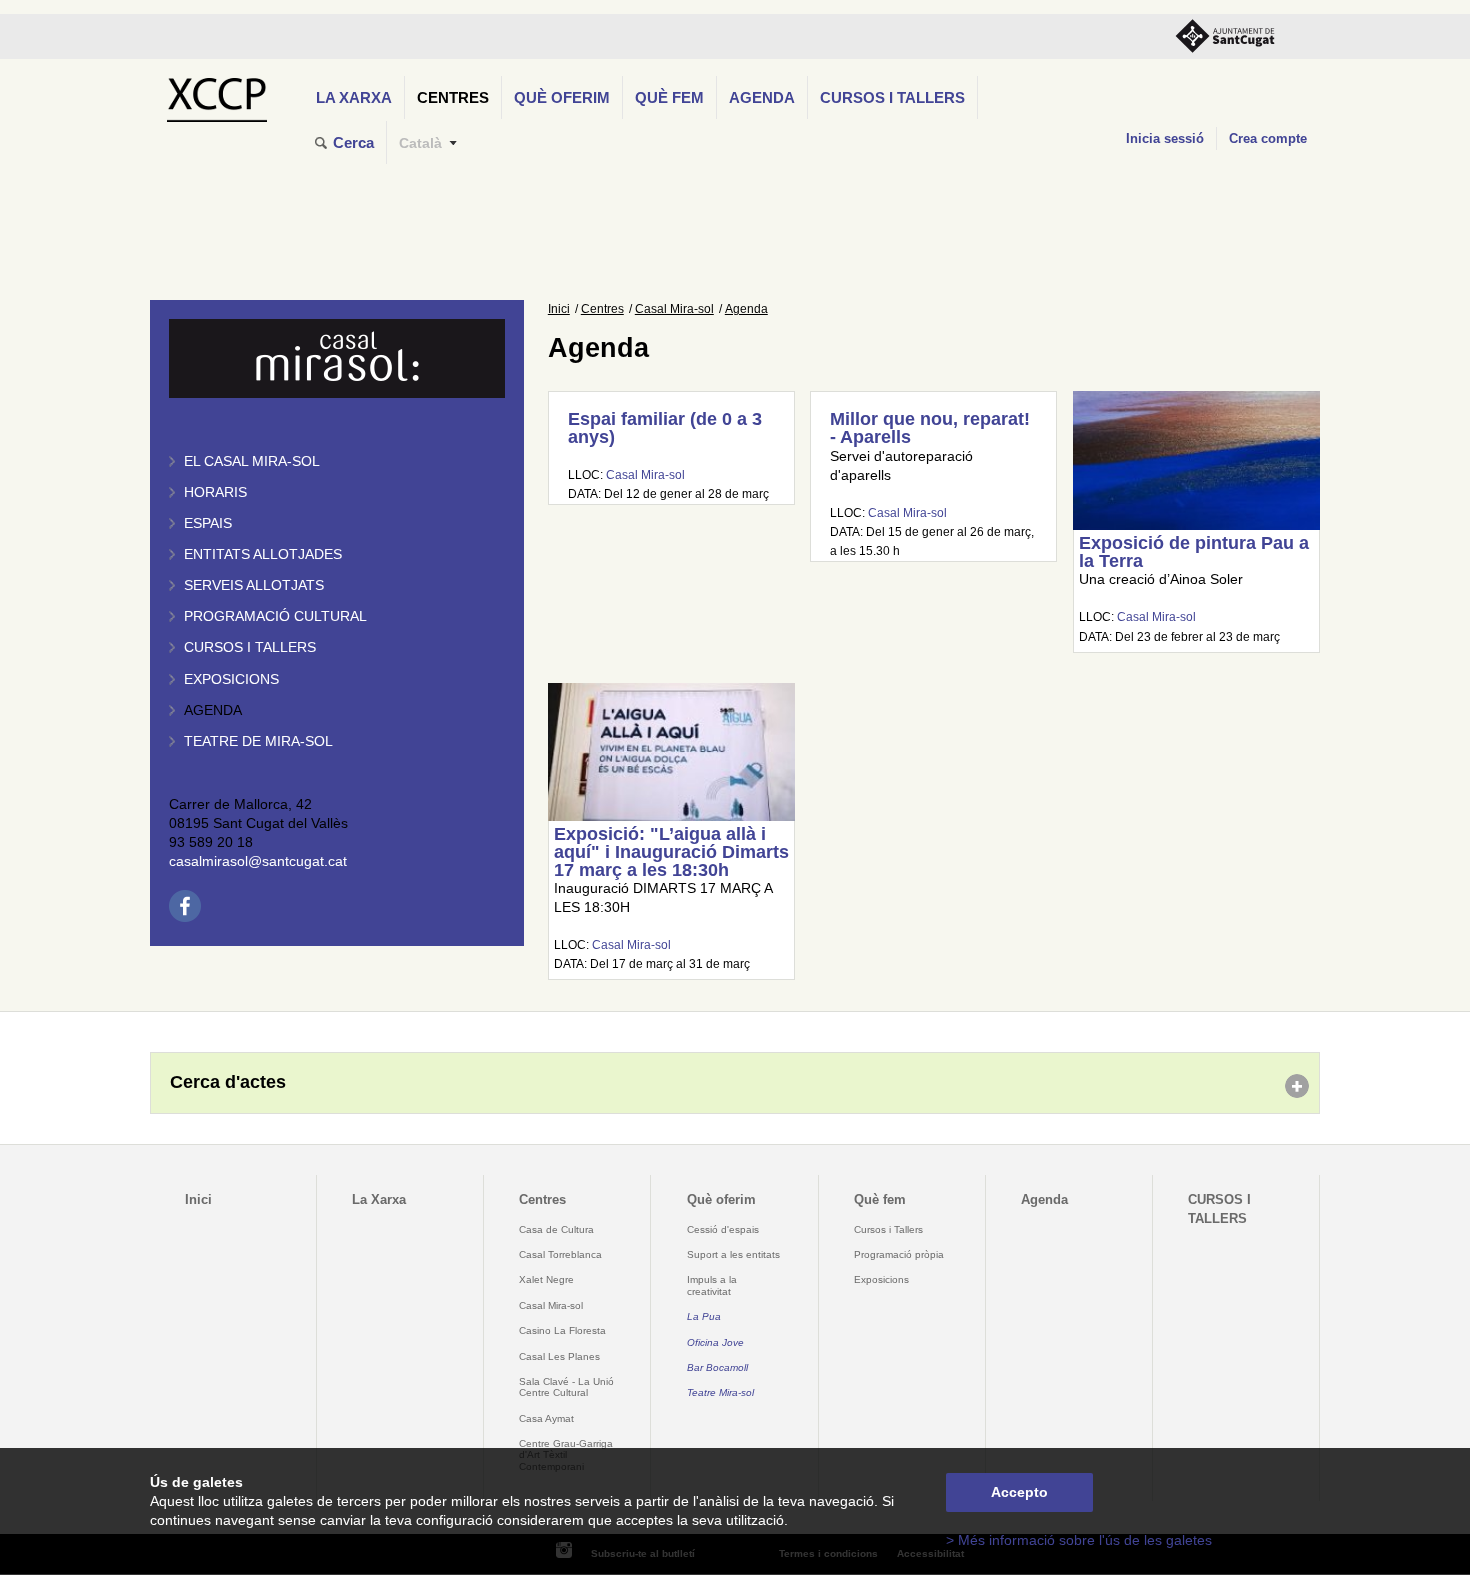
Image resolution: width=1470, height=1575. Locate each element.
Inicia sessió (1165, 138)
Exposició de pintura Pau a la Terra (1194, 552)
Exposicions (231, 679)
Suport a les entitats (733, 1254)
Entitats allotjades (263, 554)
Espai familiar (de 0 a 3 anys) (665, 428)
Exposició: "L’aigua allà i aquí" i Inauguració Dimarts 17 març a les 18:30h (671, 851)
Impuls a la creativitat (712, 1285)
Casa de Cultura (556, 1229)
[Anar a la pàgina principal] (216, 94)
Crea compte (1268, 138)
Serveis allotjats (254, 585)
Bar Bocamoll (717, 1367)
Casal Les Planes (559, 1356)
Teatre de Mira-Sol (258, 741)
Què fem (669, 97)
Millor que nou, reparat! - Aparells (930, 428)
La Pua (704, 1316)
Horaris (215, 492)
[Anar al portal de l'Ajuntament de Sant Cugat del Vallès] (1225, 36)
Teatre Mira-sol (720, 1392)
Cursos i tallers (250, 647)
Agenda (762, 97)
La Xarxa (354, 97)
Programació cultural (275, 616)
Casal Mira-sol (674, 309)
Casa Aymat (546, 1418)
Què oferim (562, 97)
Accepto (1019, 1492)
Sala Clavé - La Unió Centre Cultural (566, 1387)
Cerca (353, 142)
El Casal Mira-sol (252, 461)
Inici (559, 309)
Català (420, 143)
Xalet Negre (546, 1279)
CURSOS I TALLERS (892, 97)
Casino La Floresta (562, 1330)
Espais (208, 523)
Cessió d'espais (723, 1229)
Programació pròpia (899, 1254)
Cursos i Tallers (888, 1229)
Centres (453, 97)
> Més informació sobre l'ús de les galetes (1079, 1540)
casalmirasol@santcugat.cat (258, 861)
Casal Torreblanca (560, 1254)
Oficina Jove (715, 1342)
